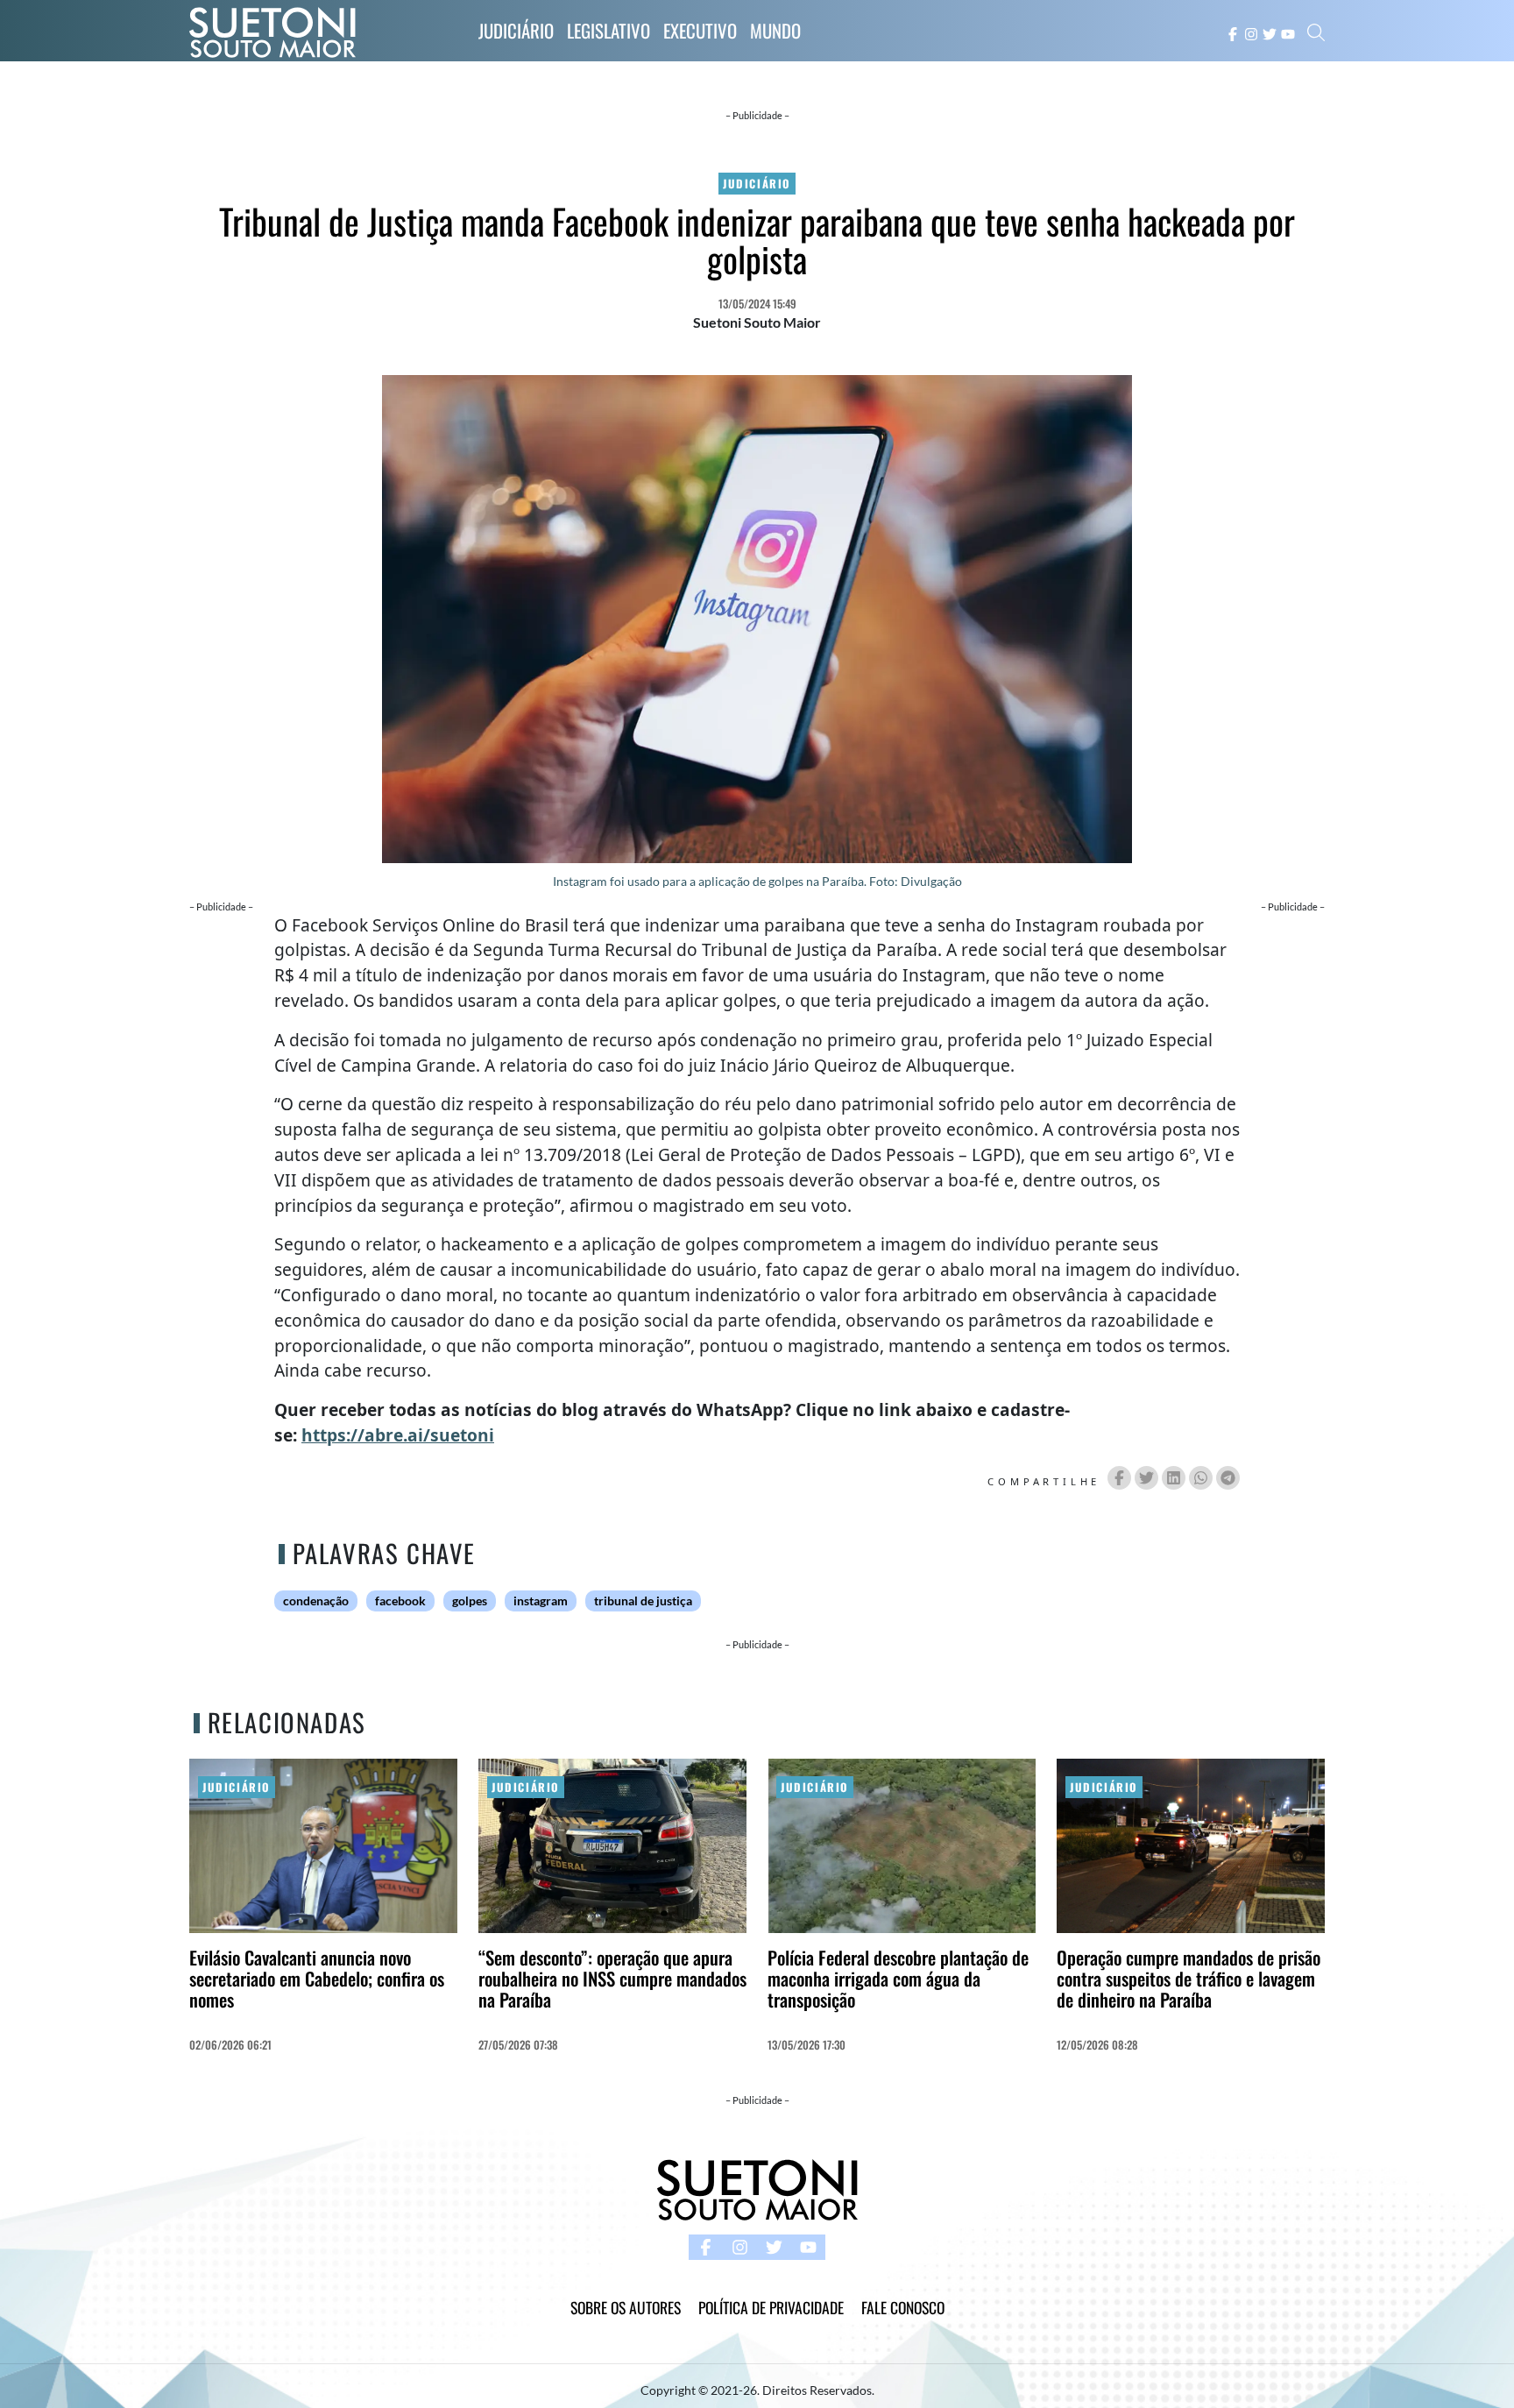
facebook (400, 1601)
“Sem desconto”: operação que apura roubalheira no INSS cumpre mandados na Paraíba (612, 1978)
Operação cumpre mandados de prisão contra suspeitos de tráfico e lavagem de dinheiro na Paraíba (1189, 1978)
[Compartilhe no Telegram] (1228, 1478)
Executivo (700, 30)
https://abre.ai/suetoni (398, 1435)
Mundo (775, 30)
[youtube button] (1288, 32)
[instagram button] (1251, 32)
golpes (470, 1601)
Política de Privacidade (771, 2307)
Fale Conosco (903, 2307)
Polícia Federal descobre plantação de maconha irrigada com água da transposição (898, 1978)
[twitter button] (1270, 32)
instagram (541, 1601)
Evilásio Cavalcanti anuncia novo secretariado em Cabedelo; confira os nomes (317, 1978)
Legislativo (608, 30)
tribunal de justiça (643, 1601)
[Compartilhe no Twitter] (1146, 1478)
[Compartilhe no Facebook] (1119, 1478)
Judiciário (516, 30)
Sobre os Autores (626, 2307)
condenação (316, 1601)
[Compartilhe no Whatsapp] (1201, 1478)
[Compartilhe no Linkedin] (1174, 1478)
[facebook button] (1233, 32)
